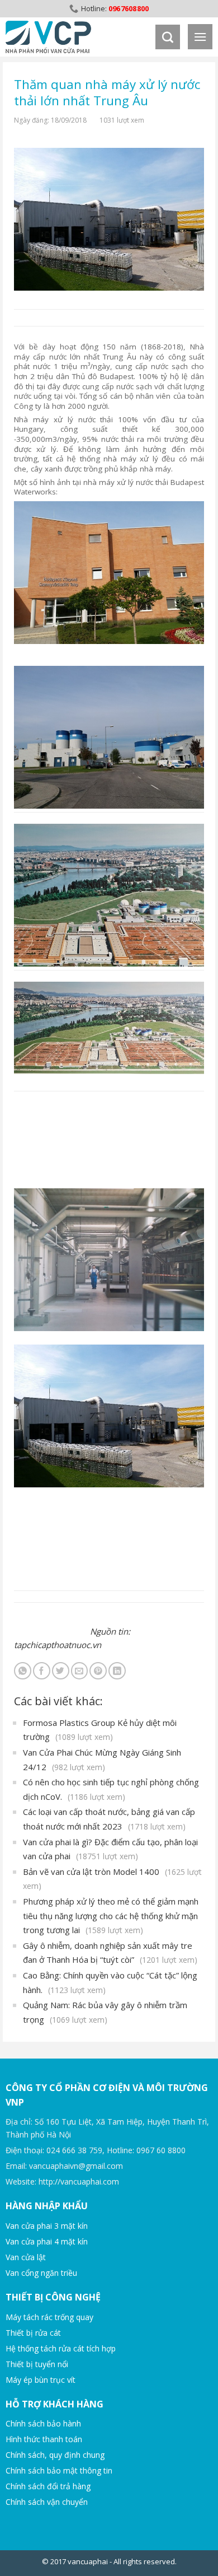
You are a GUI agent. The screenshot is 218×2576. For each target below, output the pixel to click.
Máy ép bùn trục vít (41, 2380)
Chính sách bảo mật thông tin (59, 2470)
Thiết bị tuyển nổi (37, 2364)
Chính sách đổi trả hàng (48, 2486)
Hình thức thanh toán (44, 2439)
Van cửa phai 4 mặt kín (47, 2241)
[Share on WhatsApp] (23, 1671)
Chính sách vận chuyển (47, 2502)
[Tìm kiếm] (168, 37)
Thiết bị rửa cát (33, 2333)
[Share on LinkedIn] (117, 1671)
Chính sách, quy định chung (55, 2455)
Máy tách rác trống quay (49, 2317)
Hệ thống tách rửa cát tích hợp (61, 2348)
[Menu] (200, 37)
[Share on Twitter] (61, 1671)
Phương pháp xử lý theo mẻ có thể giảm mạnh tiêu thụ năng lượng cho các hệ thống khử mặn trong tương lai (111, 1915)
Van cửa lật (26, 2257)
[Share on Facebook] (42, 1671)
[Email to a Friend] (80, 1671)
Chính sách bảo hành (43, 2423)
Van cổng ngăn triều (41, 2273)
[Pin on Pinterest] (98, 1671)
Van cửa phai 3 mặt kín (47, 2226)
